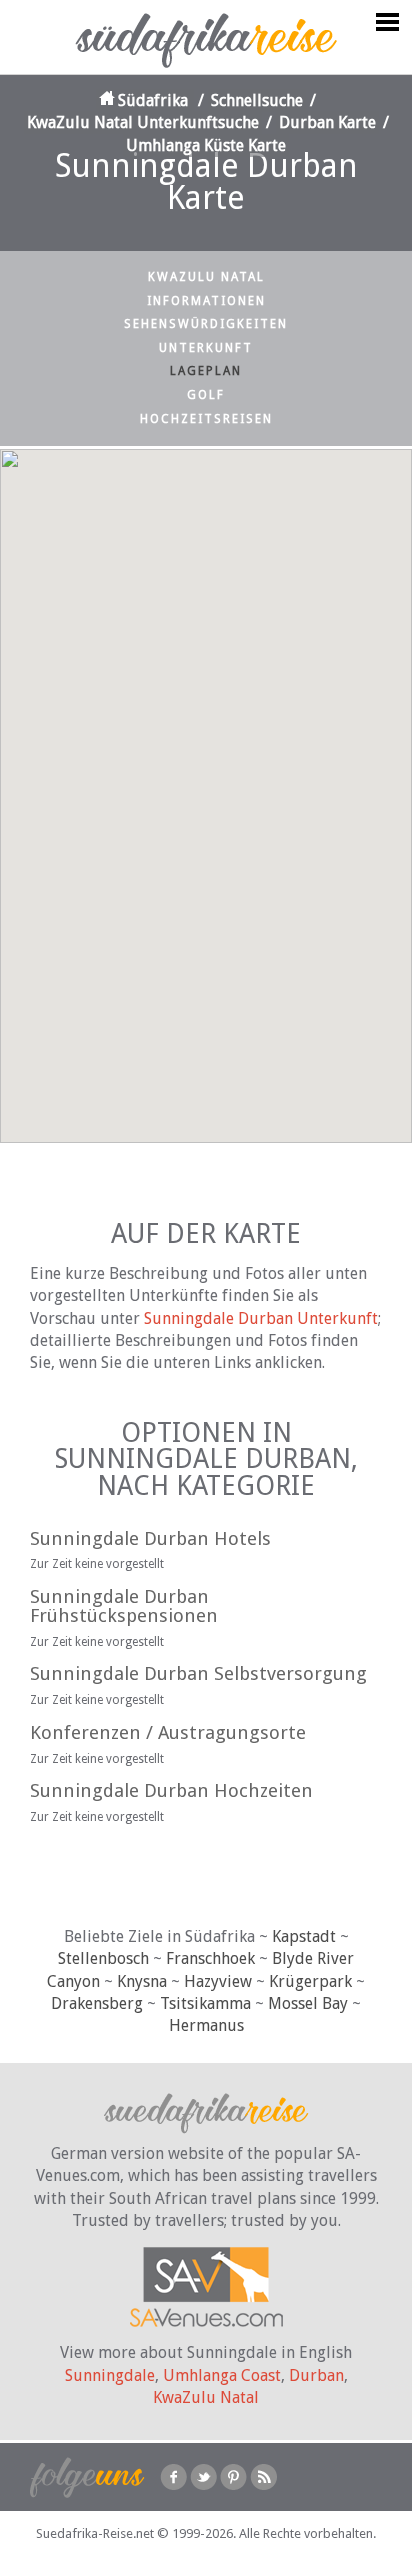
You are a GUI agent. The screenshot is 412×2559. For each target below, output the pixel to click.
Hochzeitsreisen (206, 419)
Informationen (206, 301)
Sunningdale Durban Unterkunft (261, 1318)
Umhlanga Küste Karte (206, 145)
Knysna (142, 1981)
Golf (206, 395)
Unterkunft (206, 348)
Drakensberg (97, 2003)
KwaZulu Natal (206, 277)
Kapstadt (304, 1936)
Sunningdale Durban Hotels (150, 1538)
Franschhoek (210, 1958)
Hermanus (206, 2025)
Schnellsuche (257, 100)
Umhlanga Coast (222, 2375)
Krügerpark (310, 1981)
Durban (316, 2375)
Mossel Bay (308, 2003)
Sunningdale (110, 2375)
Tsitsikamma (205, 2003)
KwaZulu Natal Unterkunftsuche (143, 122)
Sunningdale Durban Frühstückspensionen (124, 1606)
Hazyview (218, 1981)
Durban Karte (327, 122)
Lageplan (206, 371)
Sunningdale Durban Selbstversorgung (198, 1673)
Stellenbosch (103, 1958)
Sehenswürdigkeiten (206, 324)
